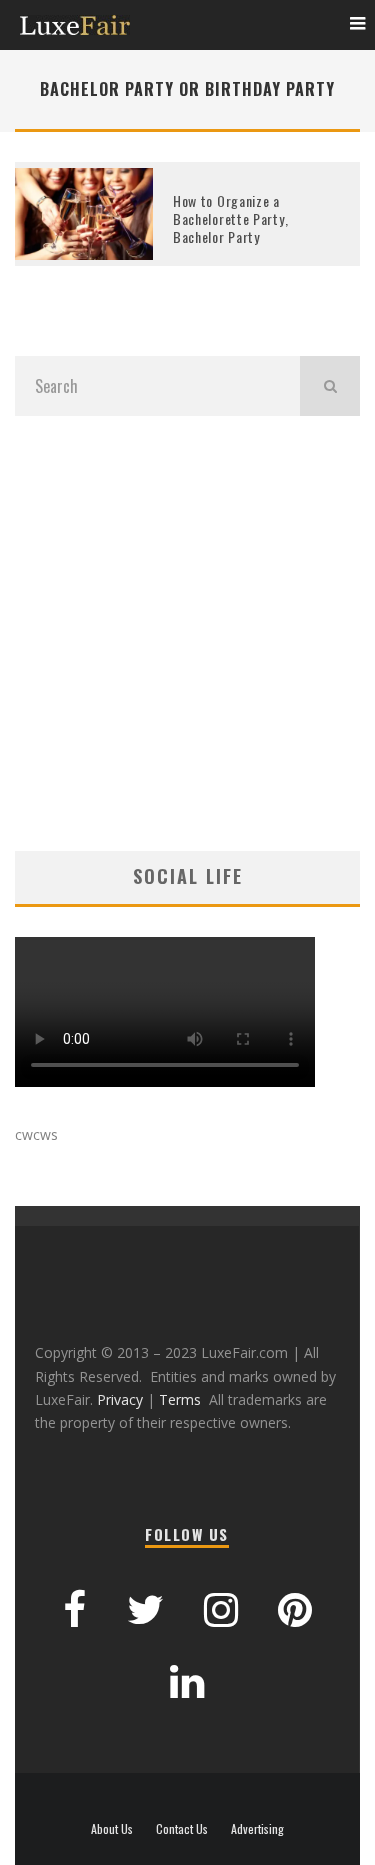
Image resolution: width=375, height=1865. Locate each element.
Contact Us (182, 1829)
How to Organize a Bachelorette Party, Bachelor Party (230, 218)
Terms (180, 1399)
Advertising (257, 1829)
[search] (330, 386)
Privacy (120, 1399)
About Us (112, 1829)
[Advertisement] (187, 633)
